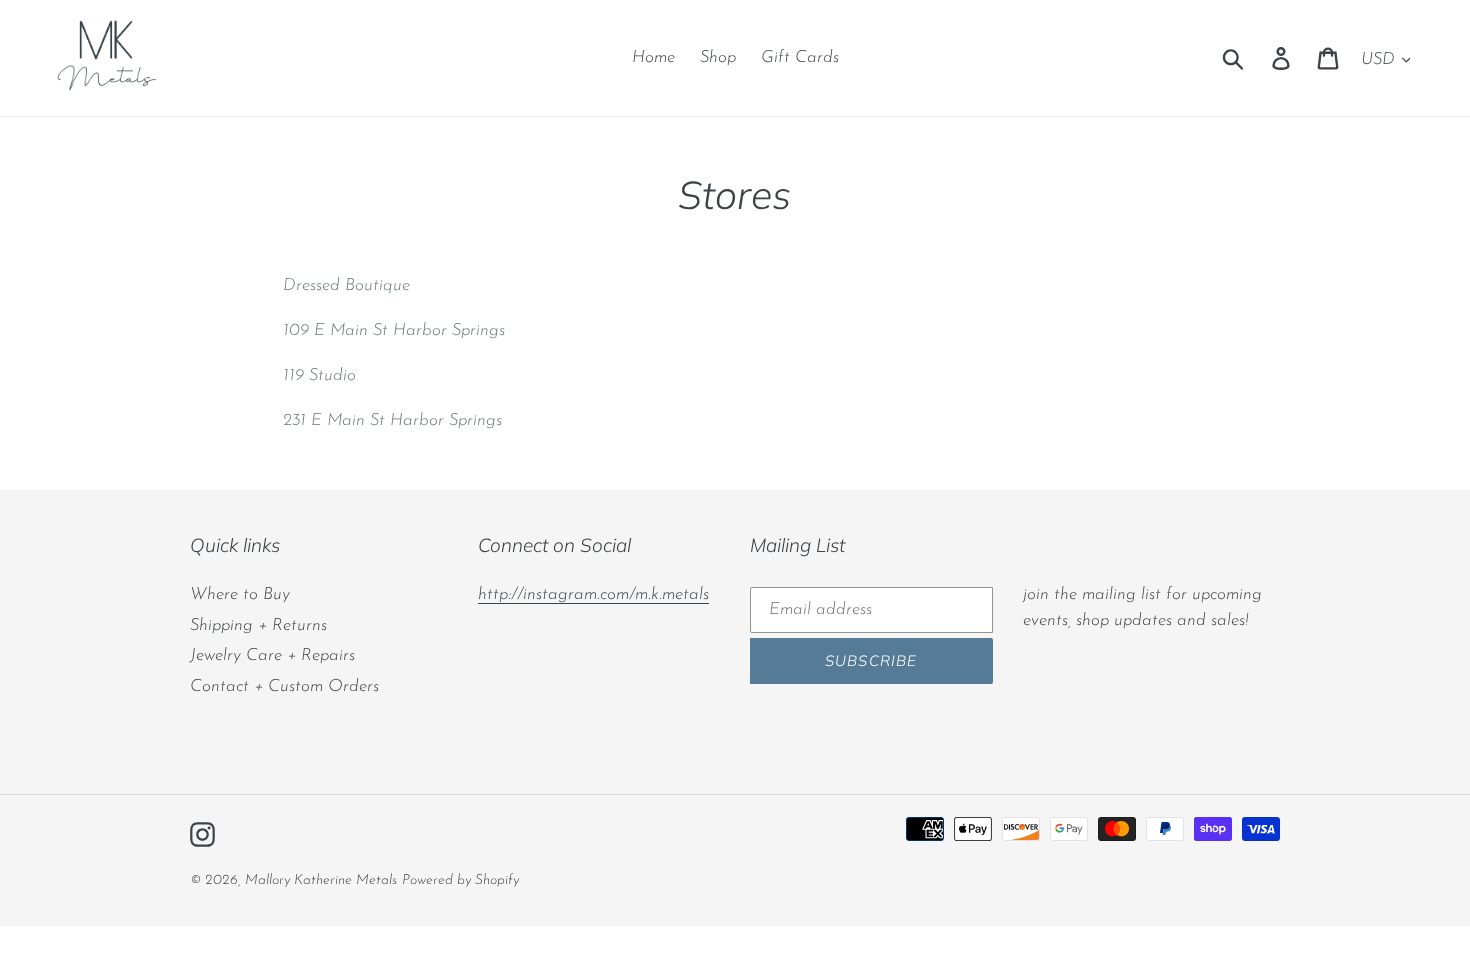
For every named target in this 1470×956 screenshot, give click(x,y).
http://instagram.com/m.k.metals (593, 594)
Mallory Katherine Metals (321, 880)
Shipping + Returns (258, 625)
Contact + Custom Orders (284, 686)
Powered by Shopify (460, 880)
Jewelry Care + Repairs (272, 655)
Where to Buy (240, 594)
